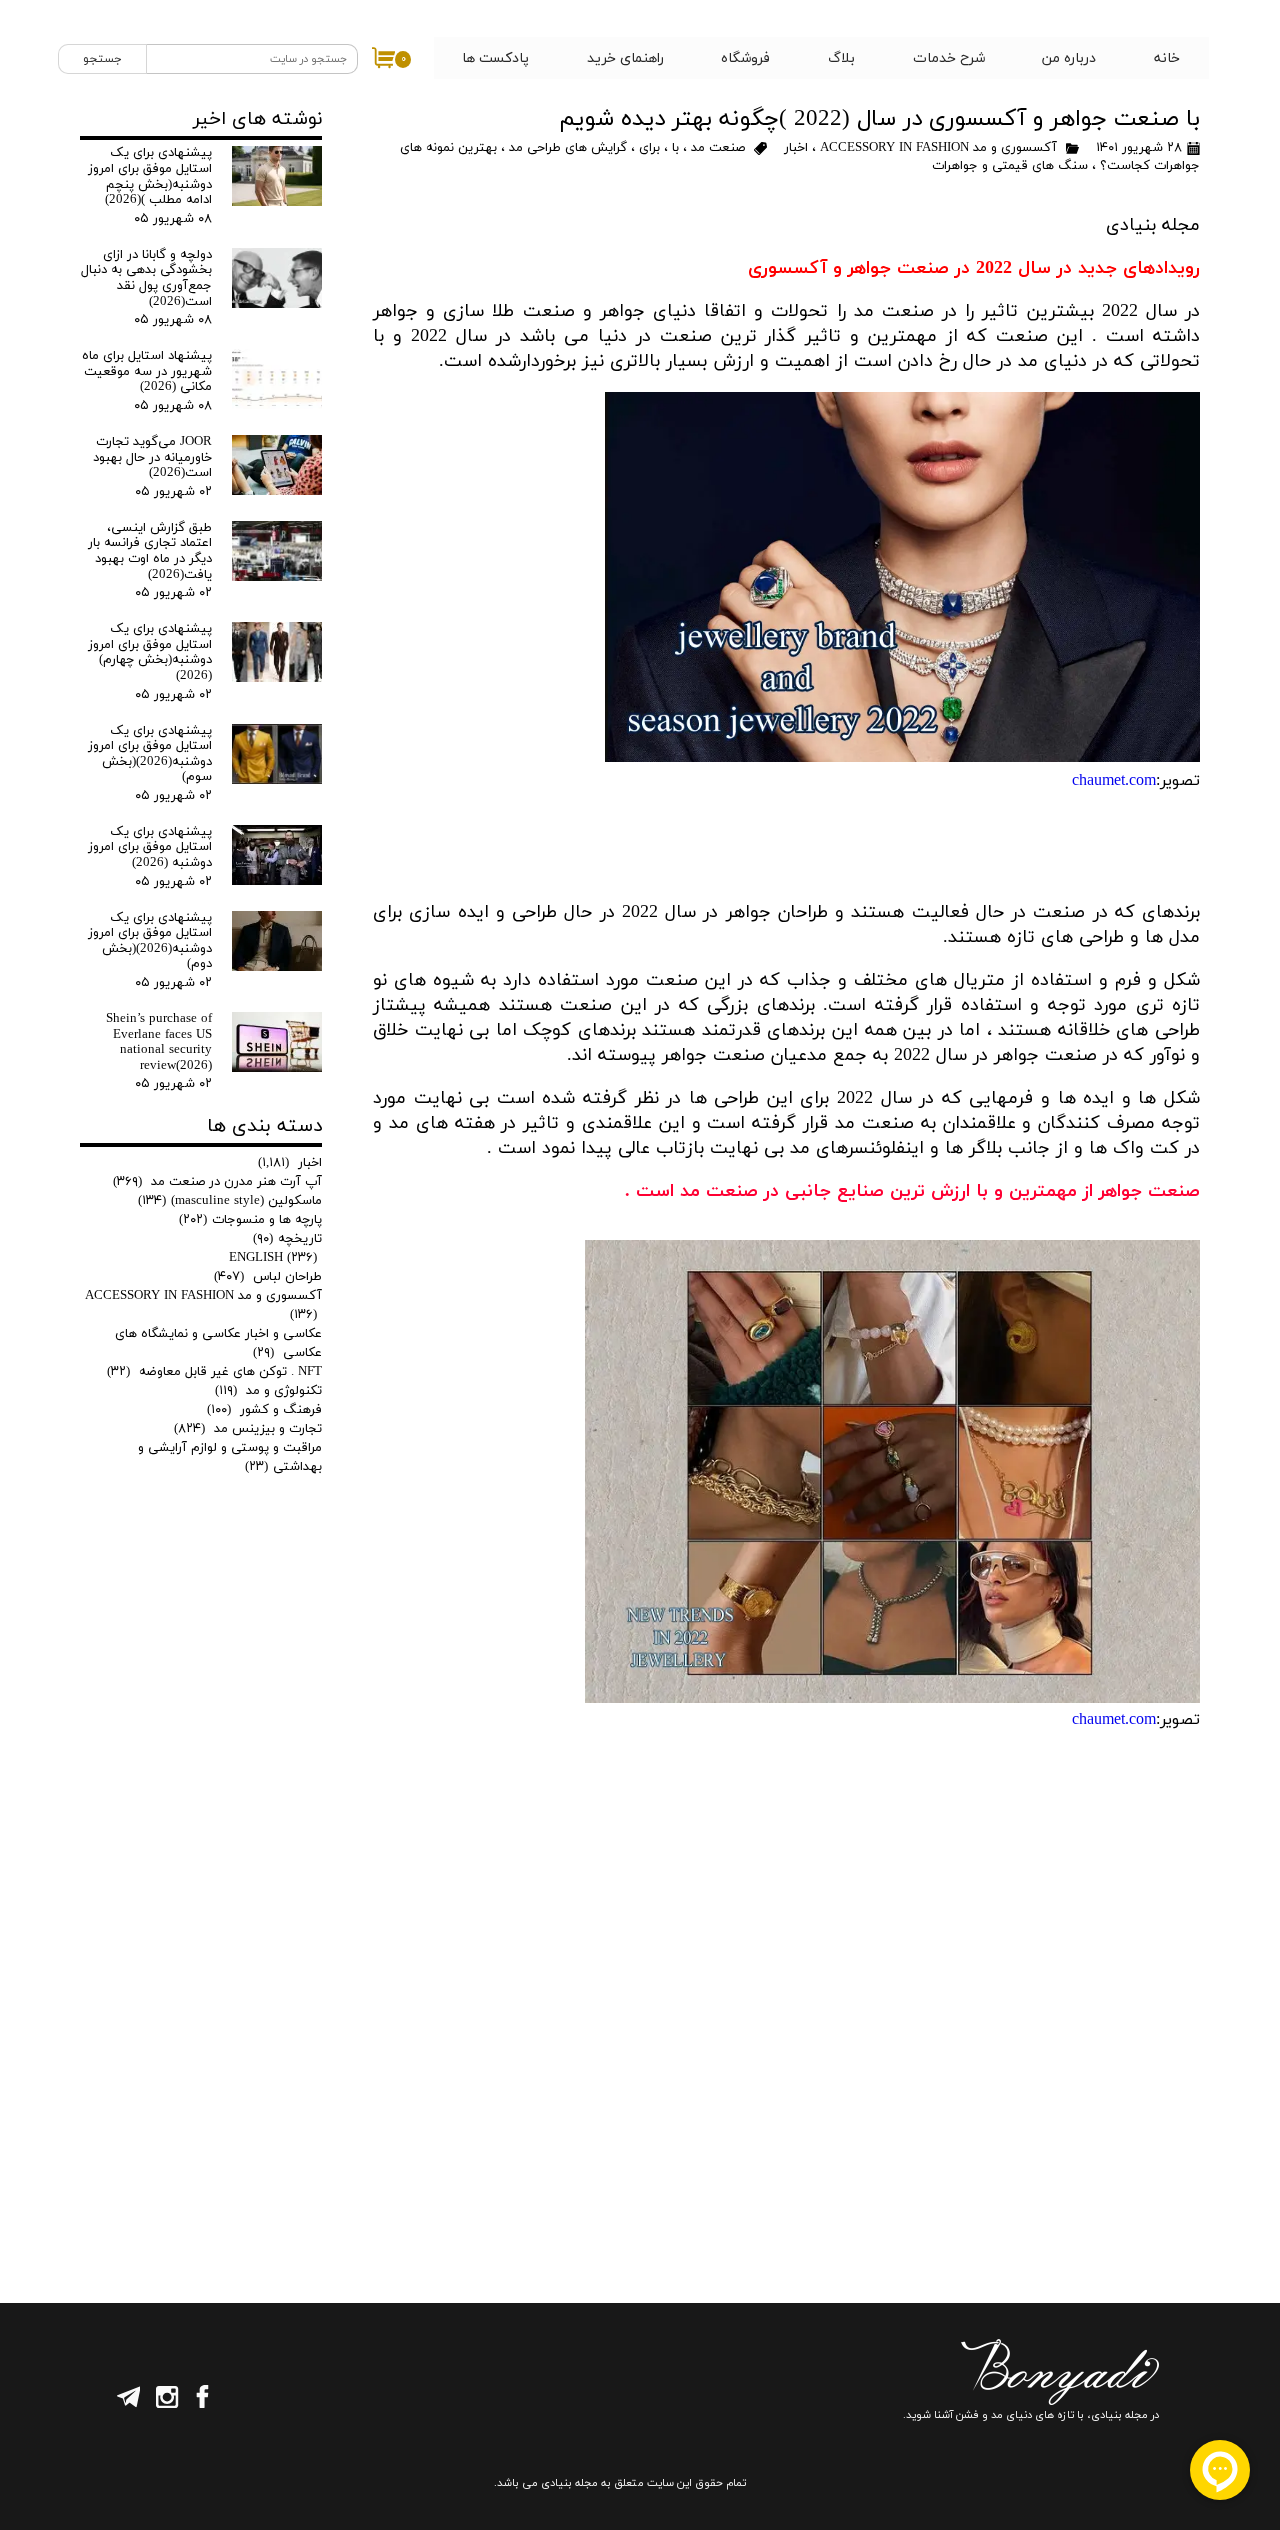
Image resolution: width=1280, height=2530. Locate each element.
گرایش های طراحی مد (568, 148)
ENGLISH (273, 1258)
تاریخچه (287, 1239)
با (675, 148)
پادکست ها (495, 58)
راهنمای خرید (625, 58)
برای (649, 148)
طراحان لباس (268, 1277)
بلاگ (841, 58)
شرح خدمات (949, 58)
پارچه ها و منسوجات (250, 1220)
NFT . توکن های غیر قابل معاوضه (214, 1372)
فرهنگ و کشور (264, 1410)
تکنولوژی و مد (268, 1391)
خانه (1167, 58)
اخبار (794, 148)
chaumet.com (1114, 781)
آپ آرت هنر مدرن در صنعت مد (217, 1182)
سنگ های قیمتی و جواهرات (1010, 166)
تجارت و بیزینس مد (248, 1429)
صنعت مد (718, 148)
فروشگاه (745, 58)
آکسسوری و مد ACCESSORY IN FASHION (936, 148)
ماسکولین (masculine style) (230, 1201)
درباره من (1069, 58)
